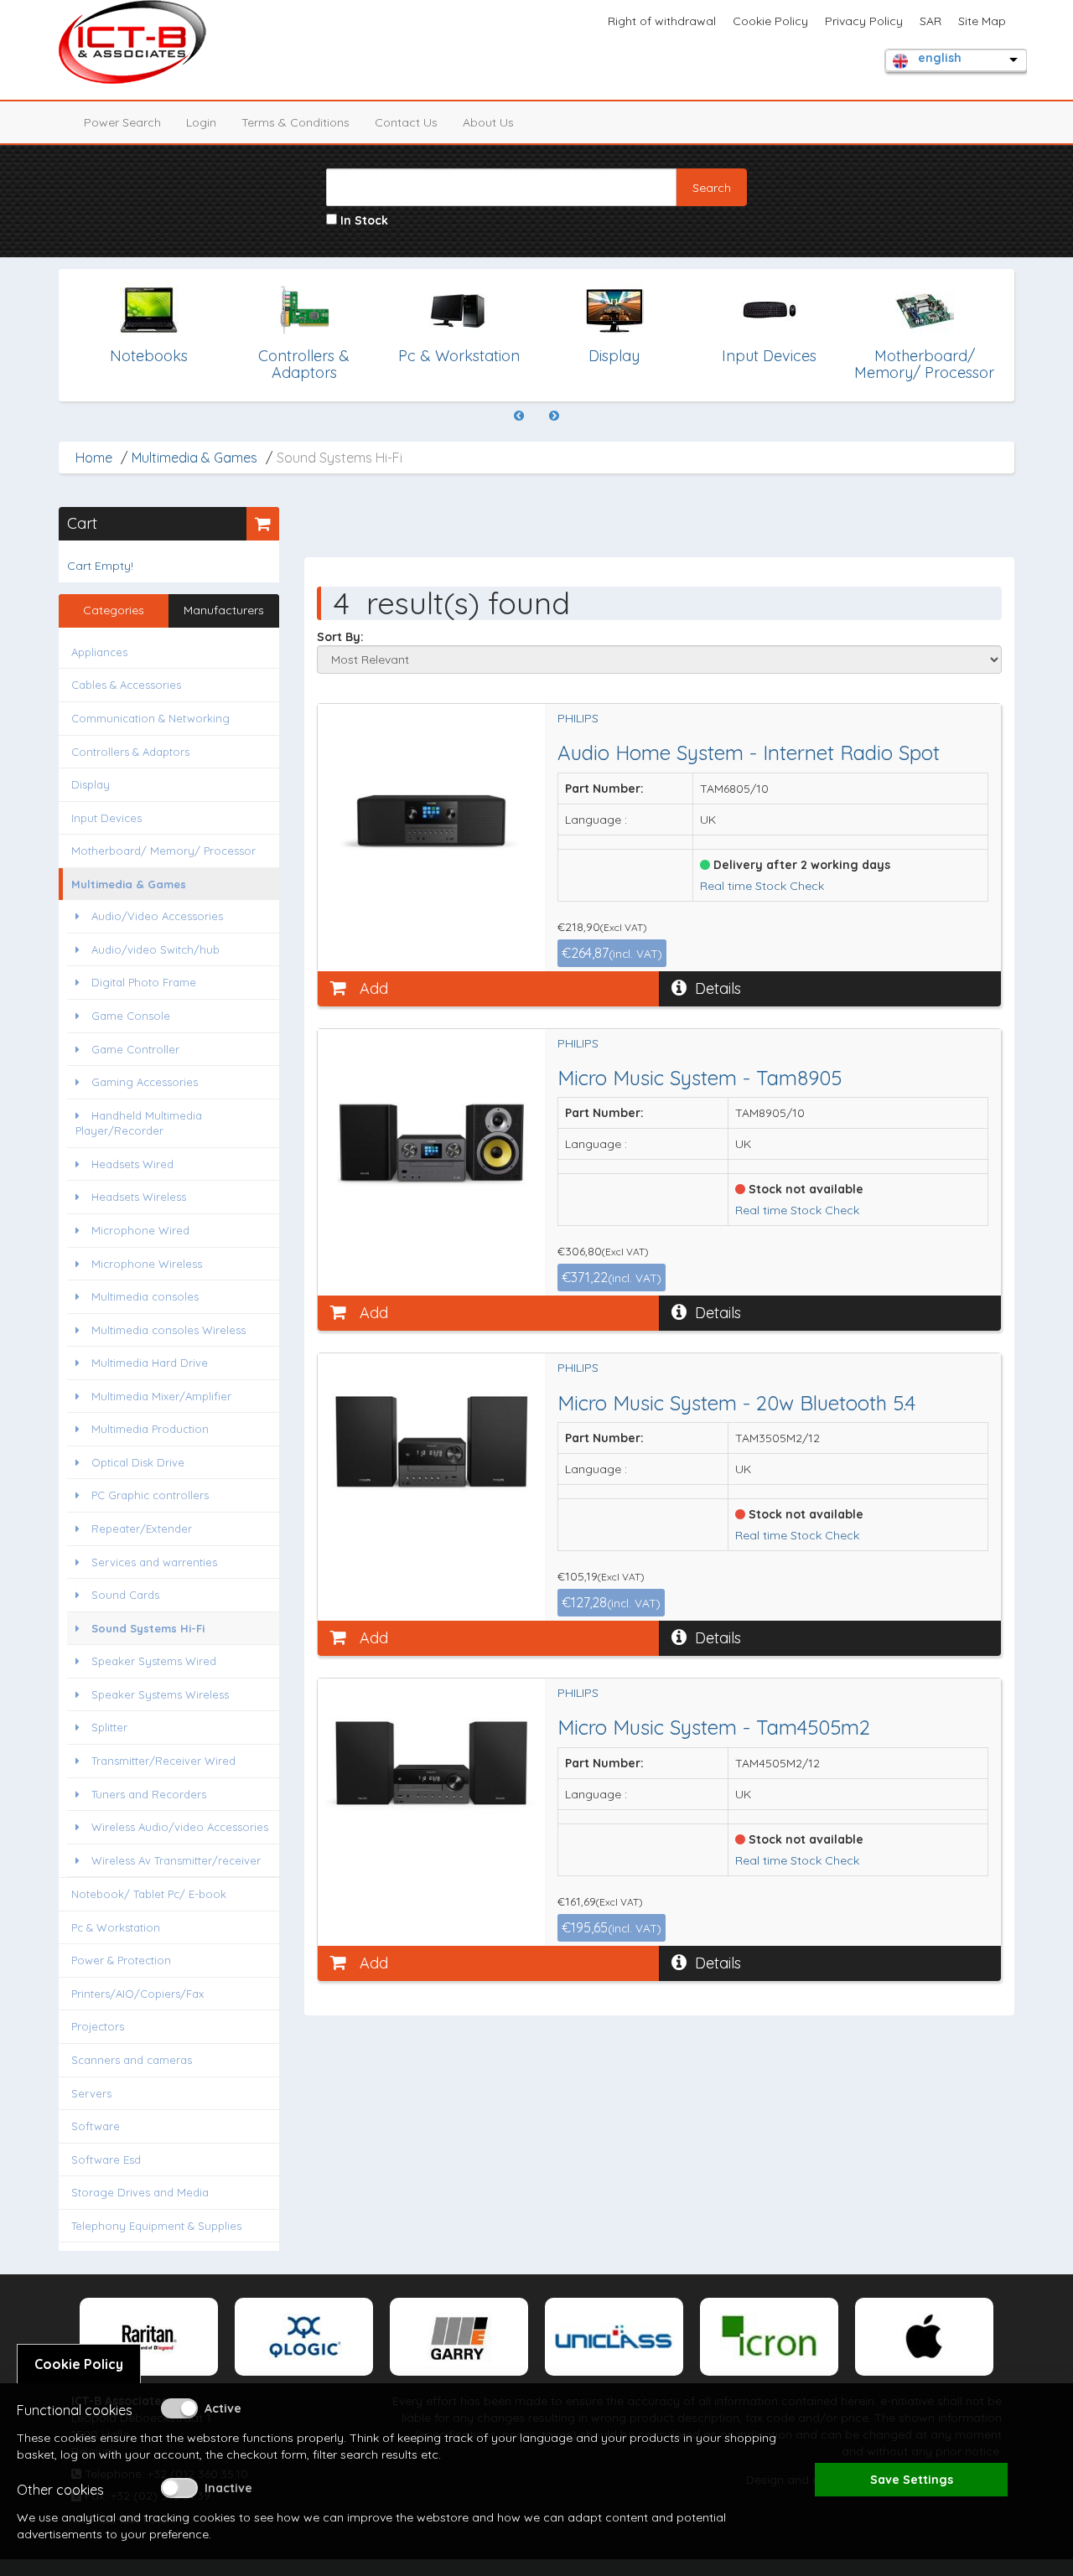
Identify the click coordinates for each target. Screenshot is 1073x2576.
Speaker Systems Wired (152, 1661)
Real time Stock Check (762, 886)
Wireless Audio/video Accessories (178, 1827)
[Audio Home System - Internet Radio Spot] (432, 812)
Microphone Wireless (145, 1264)
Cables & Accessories (126, 685)
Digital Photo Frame (142, 982)
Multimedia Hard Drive (148, 1363)
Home (94, 458)
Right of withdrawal (662, 21)
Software (96, 2126)
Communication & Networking (150, 718)
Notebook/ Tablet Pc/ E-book (149, 1894)
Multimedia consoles (143, 1296)
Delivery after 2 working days (800, 865)
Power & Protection (121, 1960)
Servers (91, 2093)
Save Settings (912, 2480)
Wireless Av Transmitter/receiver (174, 1860)
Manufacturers (224, 610)
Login (201, 122)
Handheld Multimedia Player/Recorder (139, 1123)
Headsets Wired (131, 1164)
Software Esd (106, 2160)
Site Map (982, 21)
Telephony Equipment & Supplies (156, 2226)
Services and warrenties (153, 1562)
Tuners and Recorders (147, 1794)
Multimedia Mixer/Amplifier (160, 1396)
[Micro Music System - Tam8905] (432, 1137)
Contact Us (406, 122)
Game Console (129, 1016)
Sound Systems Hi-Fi (146, 1628)
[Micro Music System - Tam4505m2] (432, 1763)
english (940, 58)
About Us (488, 122)
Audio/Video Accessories (156, 916)
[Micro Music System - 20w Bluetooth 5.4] (432, 1442)
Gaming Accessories (143, 1082)
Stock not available (804, 1189)
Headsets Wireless (137, 1197)
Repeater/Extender (140, 1529)
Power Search (122, 122)
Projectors (98, 2026)
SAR (930, 21)
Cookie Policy (770, 21)
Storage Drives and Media (140, 2192)
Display (91, 784)
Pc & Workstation (116, 1927)
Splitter (108, 1727)
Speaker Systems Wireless (158, 1694)
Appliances (99, 652)
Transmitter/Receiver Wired (162, 1761)
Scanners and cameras (132, 2060)
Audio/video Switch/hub (154, 949)
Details (718, 988)
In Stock (363, 220)
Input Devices (106, 818)
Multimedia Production (148, 1429)
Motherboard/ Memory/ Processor (163, 851)
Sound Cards (124, 1595)
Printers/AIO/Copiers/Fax (137, 1994)
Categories (114, 610)
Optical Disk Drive (136, 1462)
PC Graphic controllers (148, 1495)
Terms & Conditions (295, 122)
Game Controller (134, 1049)
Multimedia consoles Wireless (167, 1330)
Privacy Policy (864, 21)
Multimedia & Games (194, 458)
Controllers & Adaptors (130, 752)
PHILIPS (578, 718)
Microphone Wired (139, 1230)
